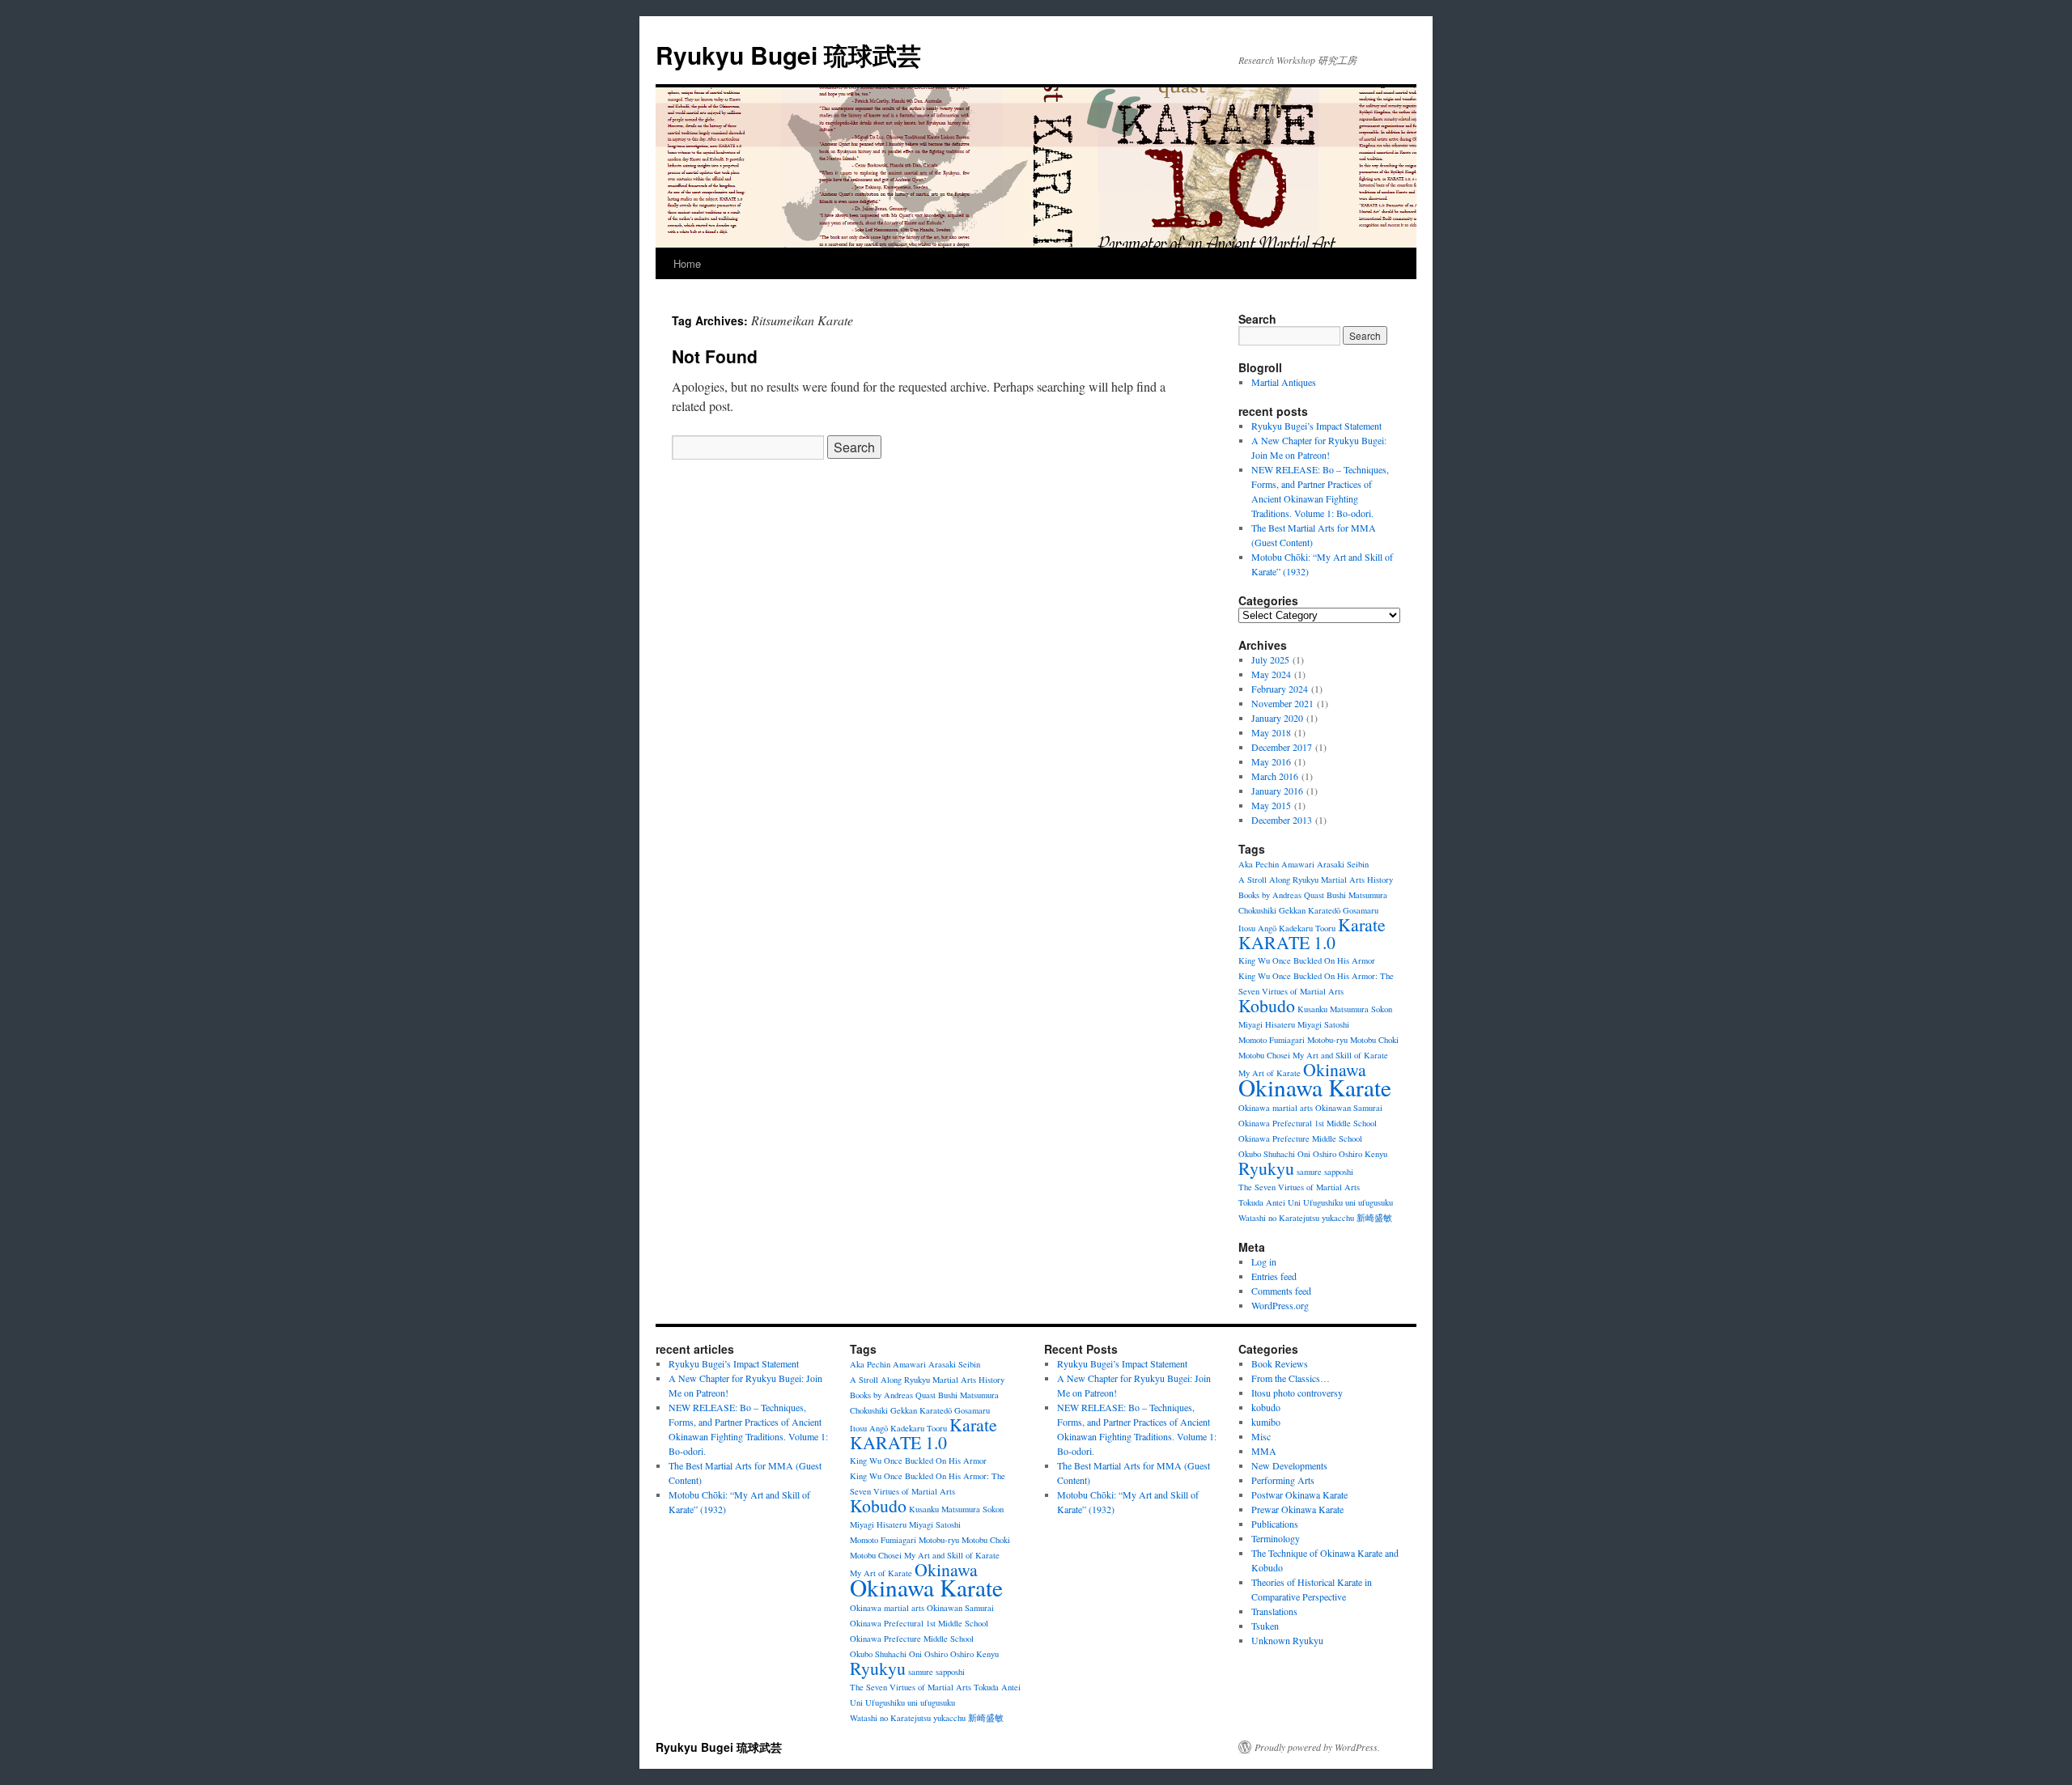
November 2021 (1282, 703)
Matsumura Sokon (1361, 1009)
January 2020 (1277, 718)
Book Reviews (1280, 1363)
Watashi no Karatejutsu (1279, 1218)
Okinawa (1335, 1069)
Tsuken (1265, 1626)
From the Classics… (1291, 1378)
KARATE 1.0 (1287, 942)
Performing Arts (1283, 1480)
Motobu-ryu (1327, 1040)
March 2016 (1275, 776)
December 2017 (1282, 747)
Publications (1275, 1524)
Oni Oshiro (1317, 1154)
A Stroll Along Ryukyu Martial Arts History (1316, 880)
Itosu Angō (1257, 928)
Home (687, 263)
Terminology (1276, 1538)
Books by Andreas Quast (1281, 895)
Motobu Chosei (1264, 1055)
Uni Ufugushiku (1315, 1202)
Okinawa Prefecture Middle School (1300, 1138)
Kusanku (1312, 1009)
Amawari (1298, 864)
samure (1309, 1172)
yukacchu (1338, 1218)
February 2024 (1280, 689)
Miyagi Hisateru (1267, 1024)
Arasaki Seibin (1343, 864)
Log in (1264, 1261)
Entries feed (1274, 1276)
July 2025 (1270, 659)
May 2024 (1271, 674)
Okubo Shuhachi (1267, 1154)
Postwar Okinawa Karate (1299, 1495)
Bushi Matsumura (1357, 895)
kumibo (1266, 1422)
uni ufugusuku (1369, 1202)
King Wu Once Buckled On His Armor (1307, 960)
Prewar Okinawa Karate (1297, 1509)
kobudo (1266, 1407)
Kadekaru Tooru (1307, 928)
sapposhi (1339, 1172)
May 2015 (1271, 805)
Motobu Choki (1374, 1040)
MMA (1264, 1451)
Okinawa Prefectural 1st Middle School (1308, 1123)
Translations (1274, 1611)
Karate (1362, 924)
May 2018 (1271, 732)
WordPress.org (1280, 1305)
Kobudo (1267, 1005)
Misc (1261, 1436)
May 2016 (1271, 761)
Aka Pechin (1259, 864)
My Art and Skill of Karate (1340, 1055)
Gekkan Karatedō (1310, 910)
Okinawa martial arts (1276, 1108)
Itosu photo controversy (1297, 1393)
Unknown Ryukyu (1287, 1640)
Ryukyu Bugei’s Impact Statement (1316, 426)
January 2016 (1277, 791)
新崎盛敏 (1374, 1218)
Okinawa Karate (1315, 1087)
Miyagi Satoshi (1323, 1024)
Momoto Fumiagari (1272, 1040)
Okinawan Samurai (1349, 1108)
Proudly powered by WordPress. (1317, 1747)
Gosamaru (1361, 910)
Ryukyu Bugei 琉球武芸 (788, 55)
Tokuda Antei (1262, 1202)
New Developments (1289, 1465)
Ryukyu (1266, 1168)
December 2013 (1282, 820)
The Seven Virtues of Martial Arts (1299, 1187)
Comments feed (1281, 1291)
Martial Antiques (1284, 382)
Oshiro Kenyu (1363, 1154)
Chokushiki (1257, 910)
